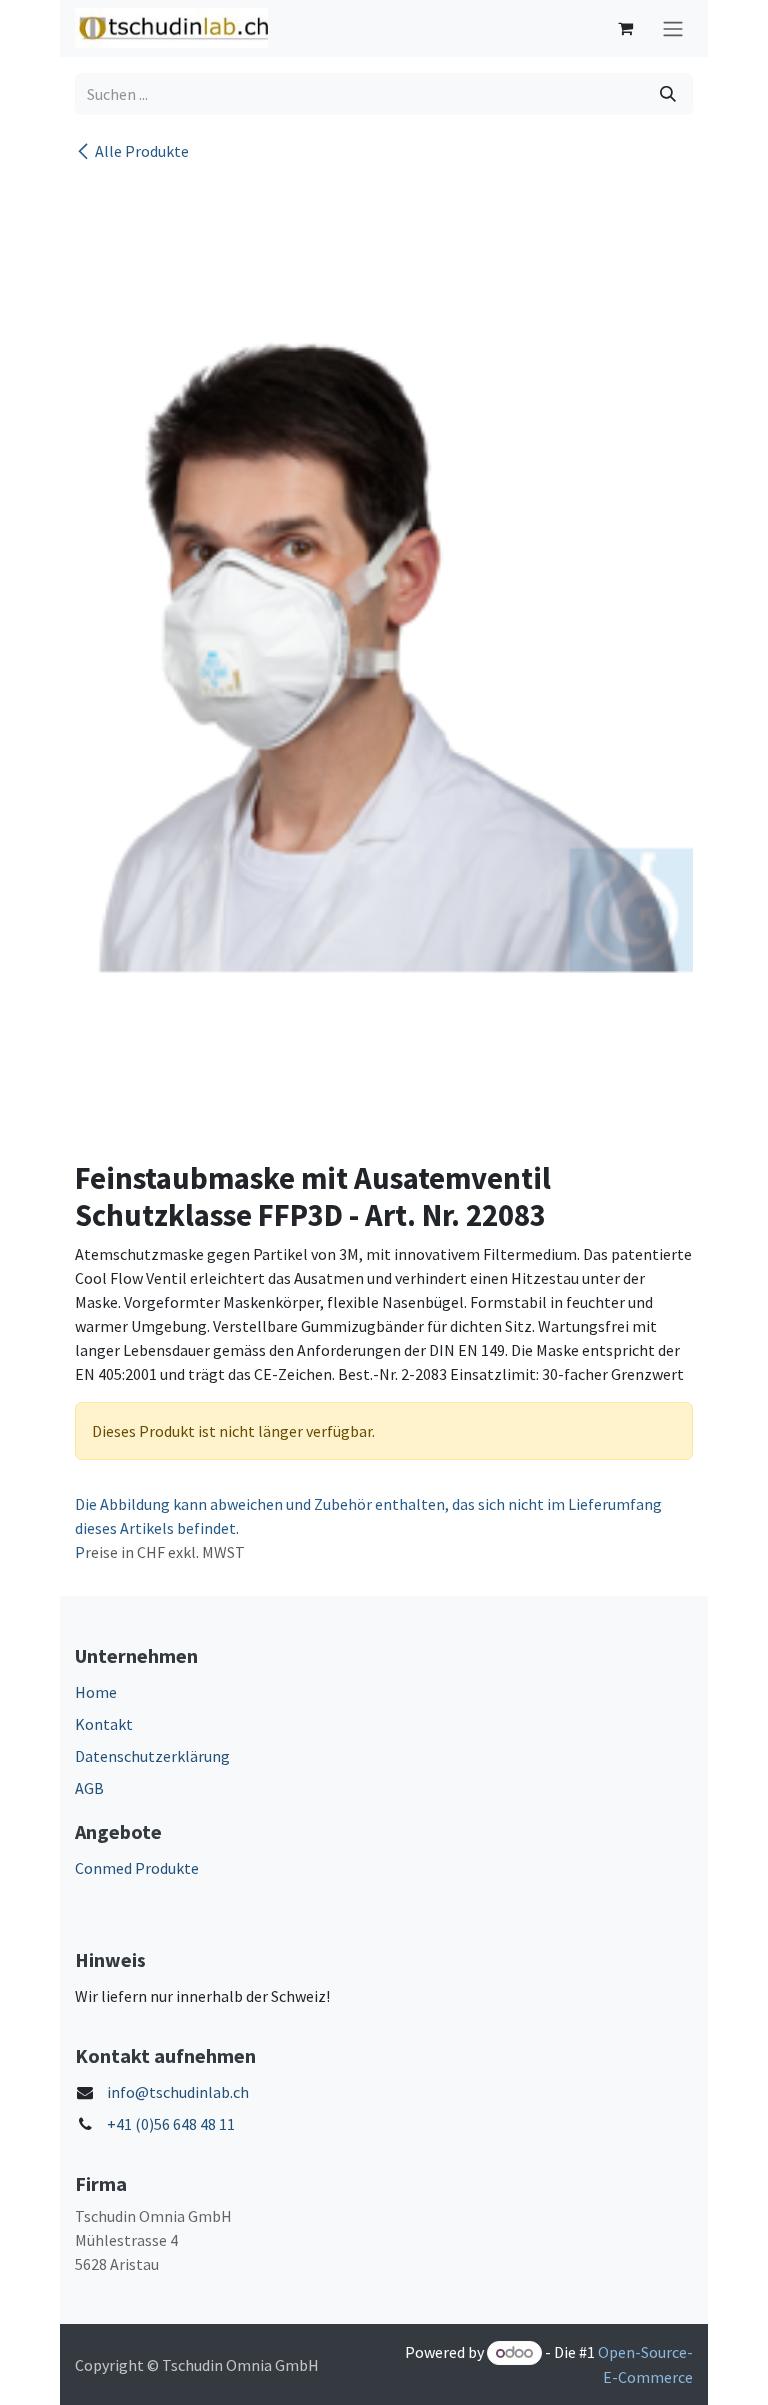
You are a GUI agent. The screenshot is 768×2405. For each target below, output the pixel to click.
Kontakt (104, 1724)
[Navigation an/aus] (673, 28)
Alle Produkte (142, 151)
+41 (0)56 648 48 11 (171, 2124)
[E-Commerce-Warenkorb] (625, 28)
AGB (89, 1788)
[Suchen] (668, 94)
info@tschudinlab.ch (178, 2092)
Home (96, 1692)
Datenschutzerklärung (152, 1756)
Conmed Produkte (137, 1868)
